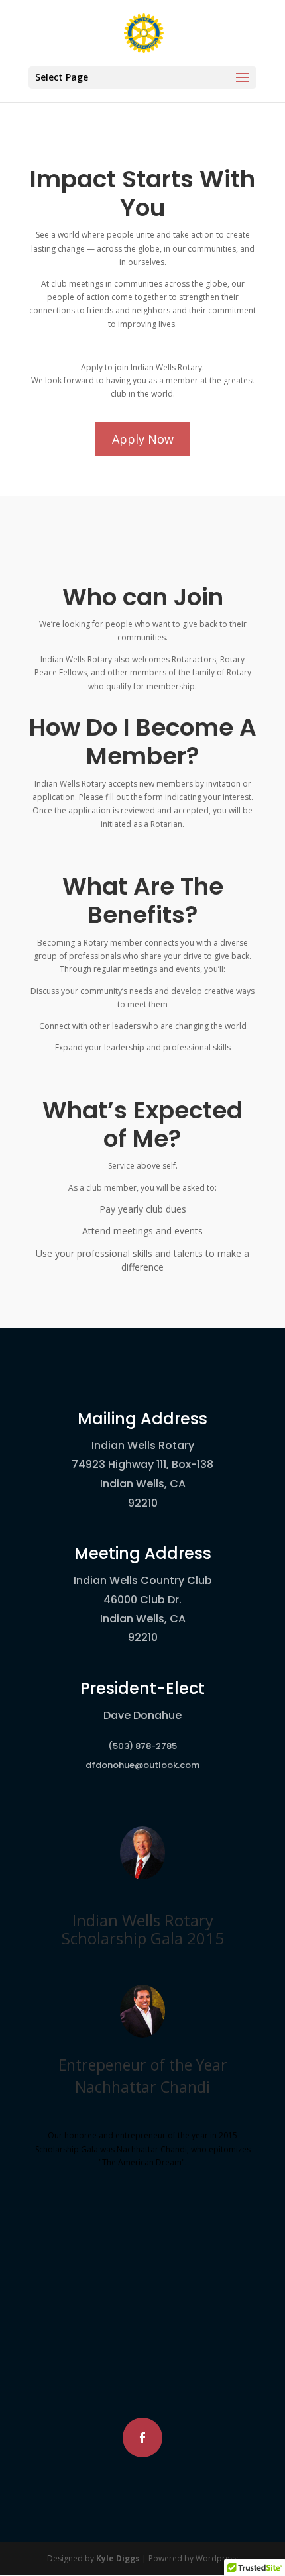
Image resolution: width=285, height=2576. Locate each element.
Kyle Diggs (118, 2558)
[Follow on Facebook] (142, 2438)
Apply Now (143, 439)
